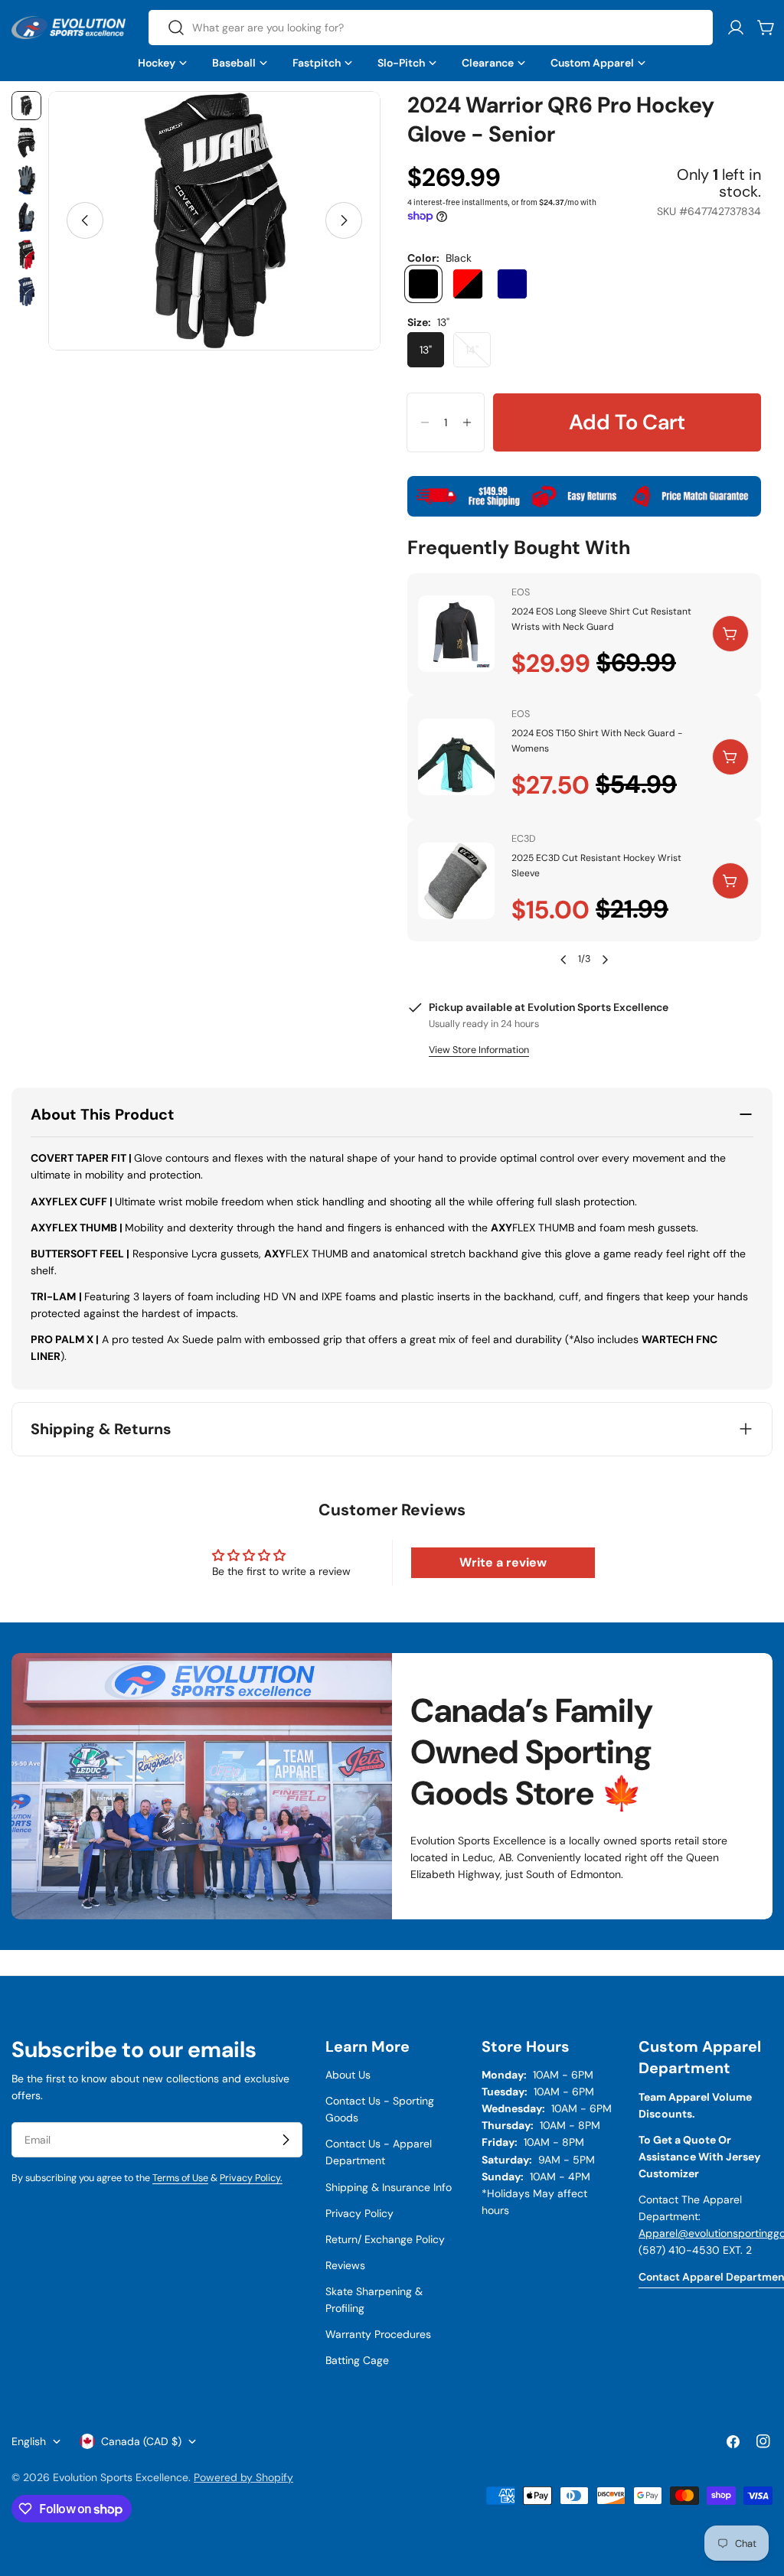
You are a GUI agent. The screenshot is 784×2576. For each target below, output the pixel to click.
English (29, 2441)
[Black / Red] (468, 284)
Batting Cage (357, 2360)
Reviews (345, 2265)
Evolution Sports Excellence (121, 2477)
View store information (479, 1050)
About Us (348, 2075)
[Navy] (512, 284)
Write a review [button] (503, 1562)
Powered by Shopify (243, 2477)
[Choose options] (730, 634)
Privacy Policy (359, 2213)
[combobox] (431, 28)
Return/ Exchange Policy (385, 2239)
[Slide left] (85, 220)
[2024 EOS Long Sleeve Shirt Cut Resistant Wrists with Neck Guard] (456, 634)
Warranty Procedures (378, 2334)
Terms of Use (180, 2178)
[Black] (423, 284)
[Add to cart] (730, 757)
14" (478, 355)
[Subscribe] (286, 2140)
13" (426, 350)
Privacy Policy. (251, 2178)
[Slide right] (344, 220)
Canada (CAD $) (141, 2441)
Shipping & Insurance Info (389, 2187)
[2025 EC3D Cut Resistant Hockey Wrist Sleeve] (456, 881)
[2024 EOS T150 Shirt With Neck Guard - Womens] (456, 757)
